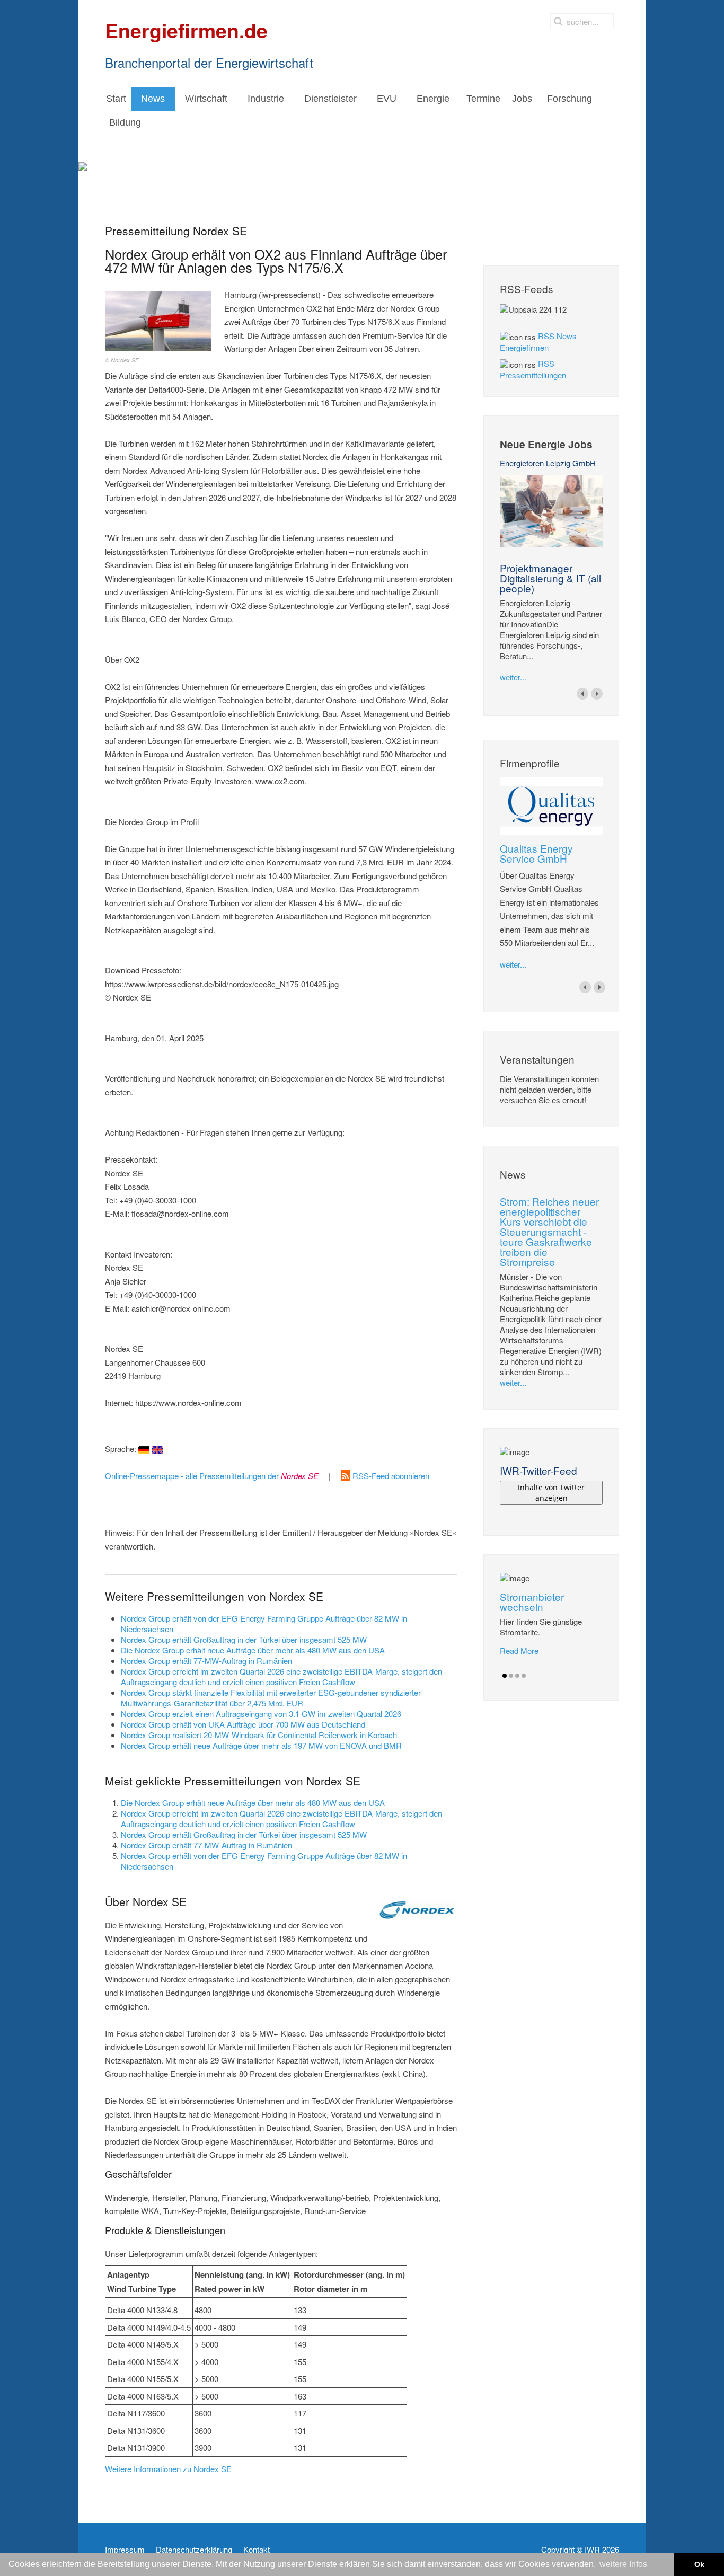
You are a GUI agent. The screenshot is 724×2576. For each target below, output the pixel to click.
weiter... (513, 677)
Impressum (125, 2550)
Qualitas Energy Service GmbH (536, 853)
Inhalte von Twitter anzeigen (551, 1493)
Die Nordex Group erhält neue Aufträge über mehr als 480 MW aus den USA (253, 1650)
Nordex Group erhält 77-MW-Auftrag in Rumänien (206, 1661)
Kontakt (257, 2550)
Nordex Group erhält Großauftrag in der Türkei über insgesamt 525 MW (244, 1639)
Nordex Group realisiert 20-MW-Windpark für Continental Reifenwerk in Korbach (259, 1735)
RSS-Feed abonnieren (390, 1476)
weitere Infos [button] (623, 2564)
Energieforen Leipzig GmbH (548, 463)
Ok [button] (699, 2564)
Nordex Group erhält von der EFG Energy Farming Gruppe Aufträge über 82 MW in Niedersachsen (264, 1623)
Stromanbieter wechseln (532, 1601)
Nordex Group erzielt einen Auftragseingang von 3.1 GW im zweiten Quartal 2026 (261, 1714)
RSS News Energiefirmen (538, 342)
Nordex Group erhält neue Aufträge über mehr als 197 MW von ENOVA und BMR (261, 1745)
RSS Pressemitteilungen (533, 369)
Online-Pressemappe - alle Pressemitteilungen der (212, 1476)
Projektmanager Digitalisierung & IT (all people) (550, 578)
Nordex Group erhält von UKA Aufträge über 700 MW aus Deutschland (243, 1724)
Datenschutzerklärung (194, 2550)
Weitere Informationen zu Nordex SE (168, 2469)
